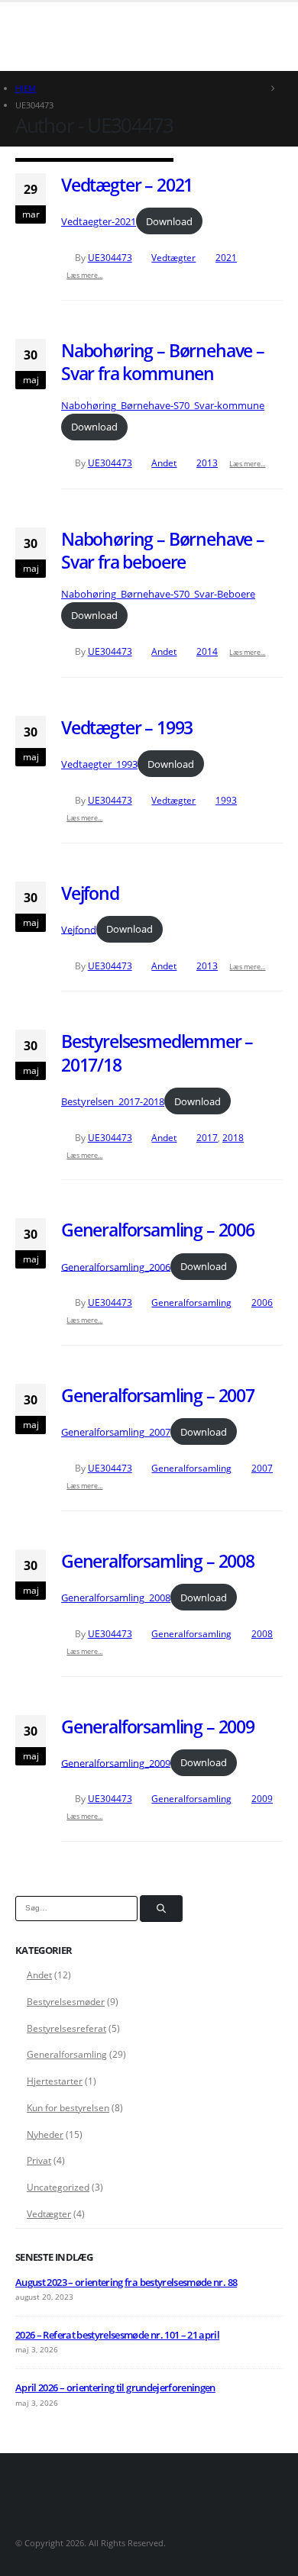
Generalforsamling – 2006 (158, 1230)
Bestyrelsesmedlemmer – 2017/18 (157, 1053)
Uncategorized (58, 2187)
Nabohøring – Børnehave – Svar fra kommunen (163, 362)
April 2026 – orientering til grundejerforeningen (115, 2387)
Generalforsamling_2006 (116, 1266)
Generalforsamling (191, 1302)
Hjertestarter (55, 2081)
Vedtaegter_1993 (99, 764)
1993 (226, 800)
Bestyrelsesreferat (66, 2028)
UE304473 (110, 257)
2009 (262, 1798)
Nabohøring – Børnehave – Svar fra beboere (163, 550)
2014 (207, 651)
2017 (207, 1137)
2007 (262, 1468)
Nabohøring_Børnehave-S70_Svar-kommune (163, 405)
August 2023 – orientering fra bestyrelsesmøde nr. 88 (126, 2282)
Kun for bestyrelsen (68, 2108)
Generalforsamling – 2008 (158, 1561)
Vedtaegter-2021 (99, 221)
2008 (262, 1633)
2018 (233, 1137)
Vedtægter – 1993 (127, 727)
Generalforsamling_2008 (116, 1598)
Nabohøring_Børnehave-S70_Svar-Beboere (158, 594)
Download (169, 221)
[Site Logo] (53, 36)
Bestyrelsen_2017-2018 (113, 1101)
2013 (207, 463)
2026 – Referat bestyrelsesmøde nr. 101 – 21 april (117, 2335)
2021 (226, 257)
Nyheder (45, 2134)
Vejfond (90, 893)
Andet (164, 463)
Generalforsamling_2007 (116, 1432)
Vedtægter (173, 257)
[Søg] (161, 1909)
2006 (262, 1302)
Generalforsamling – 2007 (158, 1395)
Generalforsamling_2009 (116, 1762)
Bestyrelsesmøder (66, 2002)
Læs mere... (84, 275)
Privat (39, 2160)
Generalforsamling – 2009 (158, 1726)
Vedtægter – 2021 (127, 185)
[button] (118, 37)
